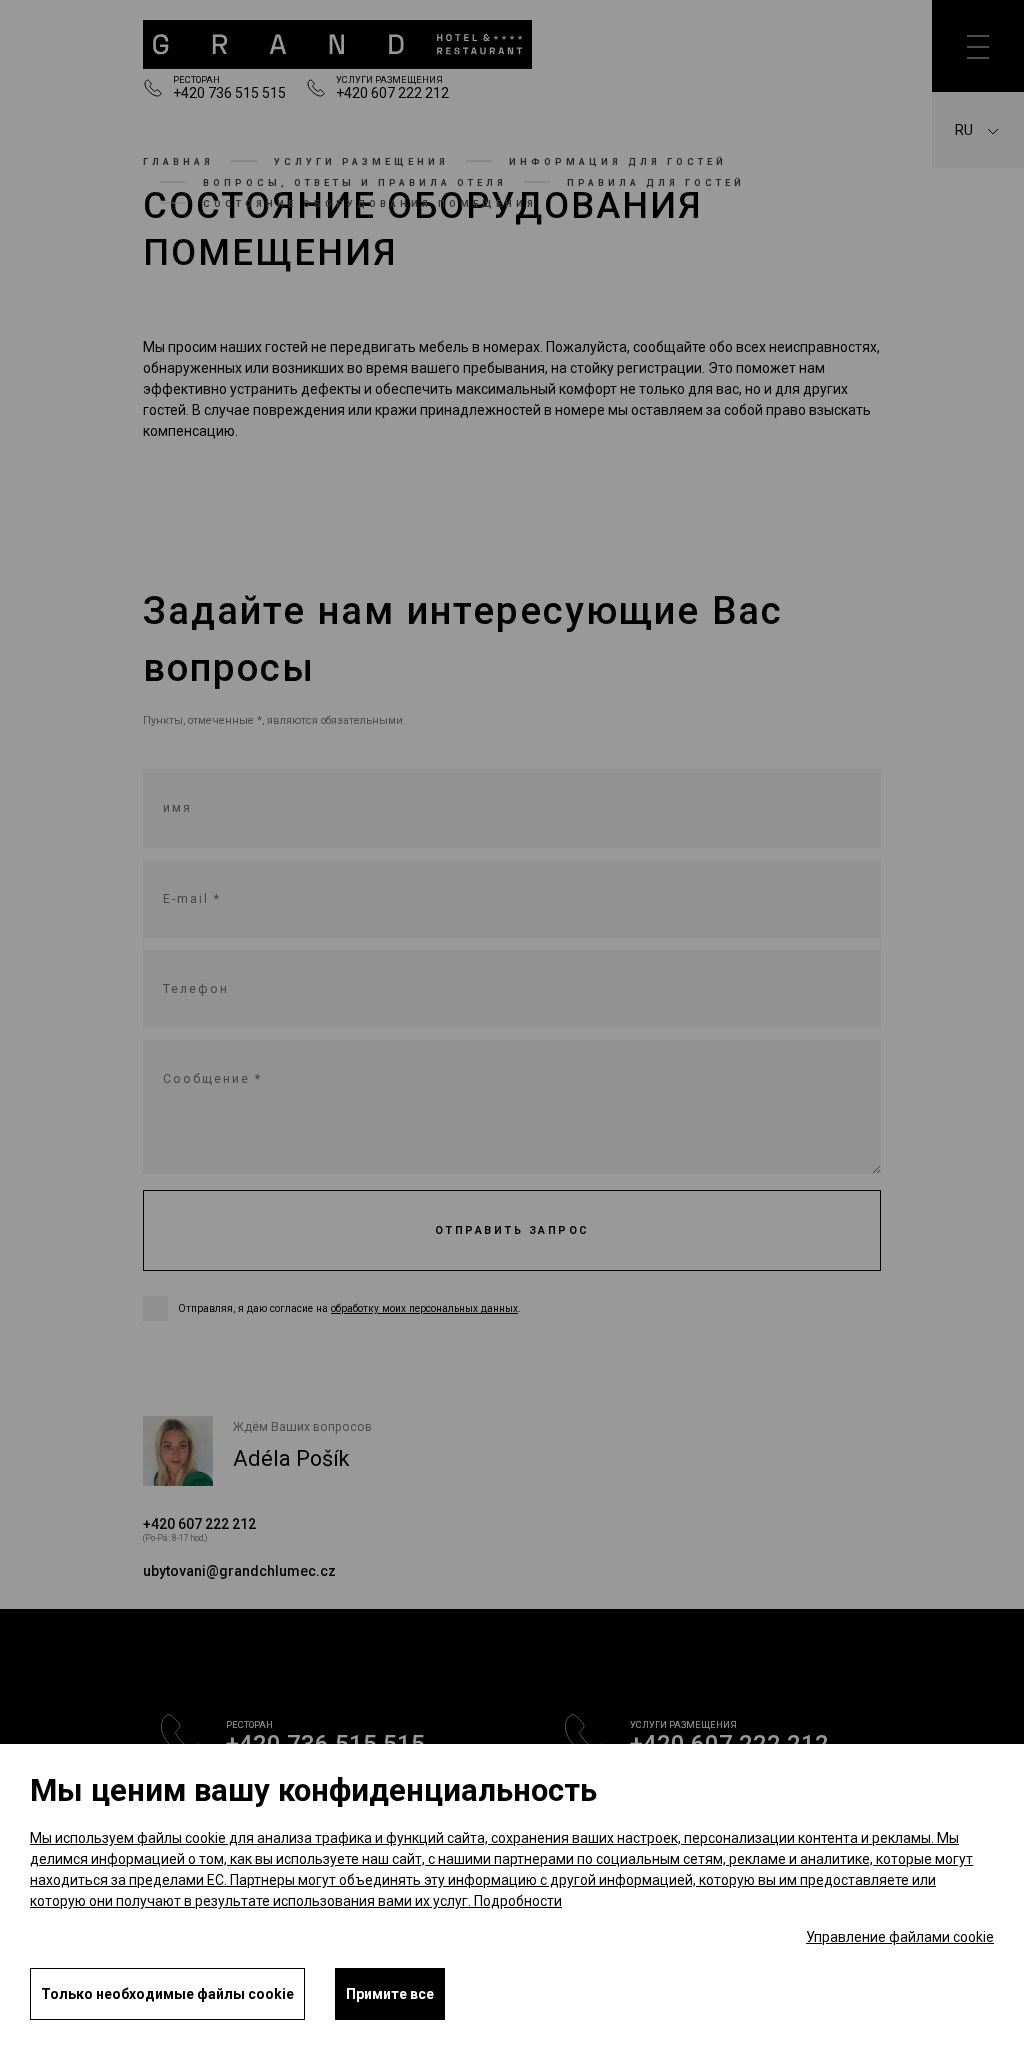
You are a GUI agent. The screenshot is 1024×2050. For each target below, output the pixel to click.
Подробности (518, 1901)
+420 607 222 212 (392, 93)
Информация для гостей (618, 161)
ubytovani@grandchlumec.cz (239, 1571)
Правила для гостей (656, 182)
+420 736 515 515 (229, 93)
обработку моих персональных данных (424, 1308)
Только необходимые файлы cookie (167, 1994)
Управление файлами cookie (900, 1937)
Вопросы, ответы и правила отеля (355, 182)
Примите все (390, 1994)
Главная (178, 161)
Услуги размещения (361, 161)
